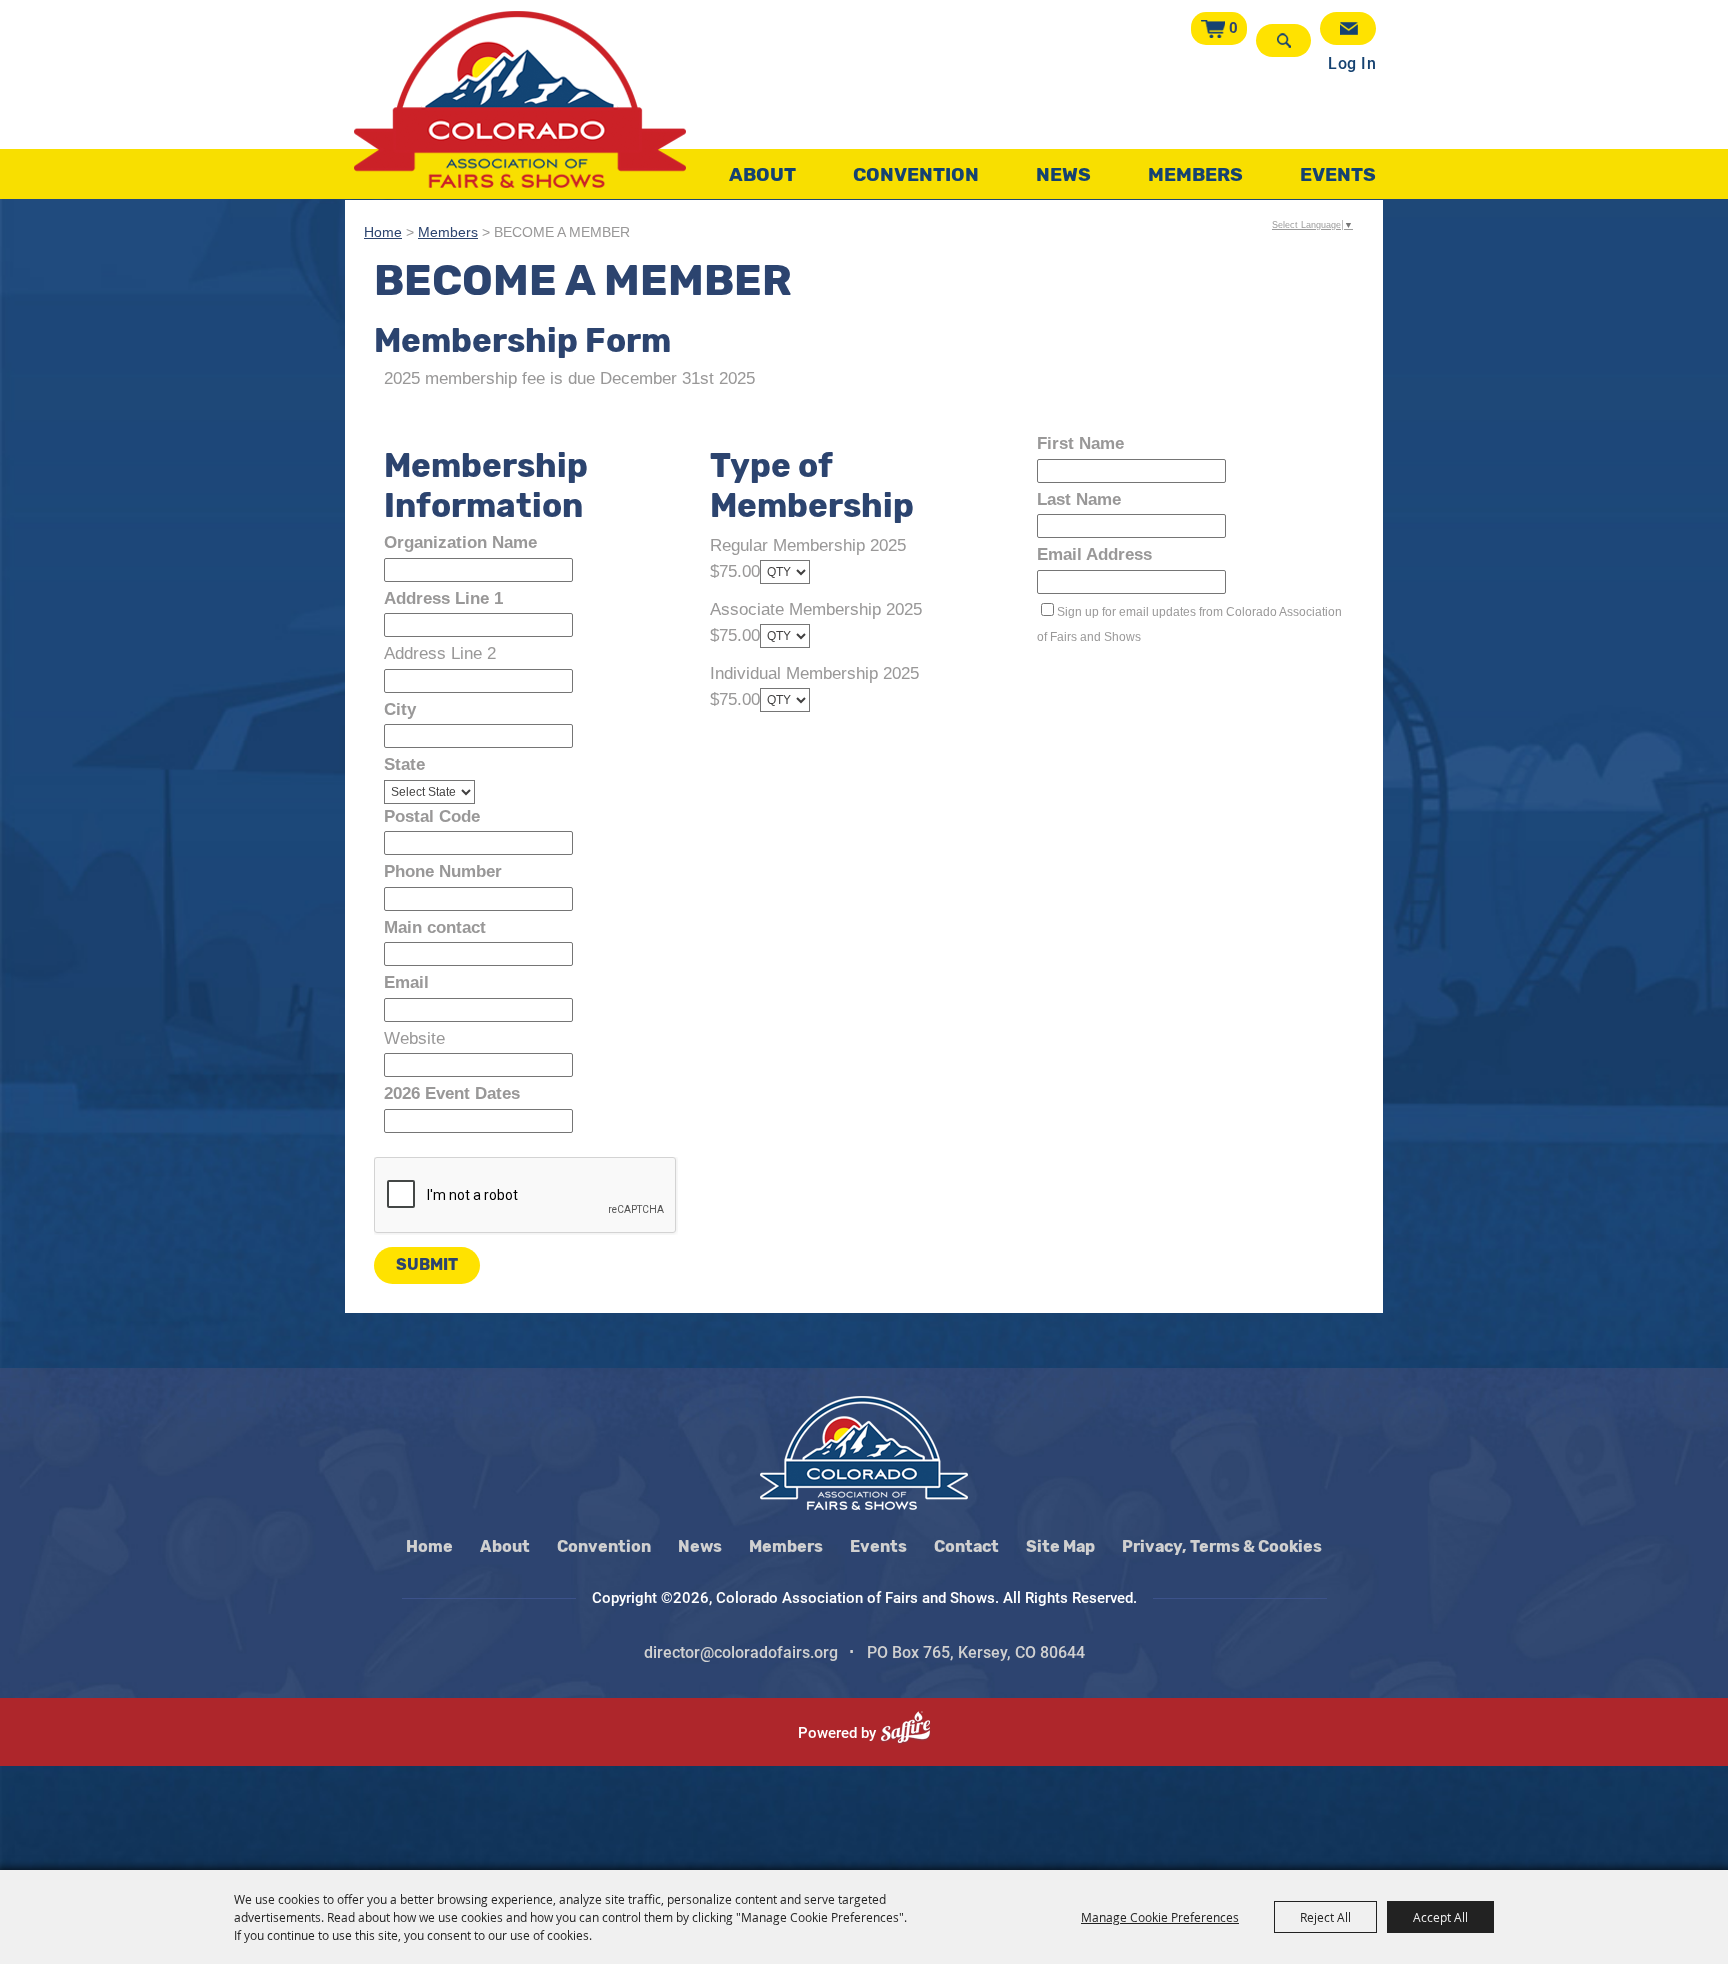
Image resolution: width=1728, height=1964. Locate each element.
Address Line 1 (443, 598)
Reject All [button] (1325, 1917)
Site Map (1060, 1546)
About (762, 174)
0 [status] (1233, 28)
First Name (1080, 443)
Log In (1352, 63)
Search (1283, 40)
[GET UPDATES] (1348, 28)
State (404, 764)
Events (1338, 174)
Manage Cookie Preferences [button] (1160, 1917)
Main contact (435, 927)
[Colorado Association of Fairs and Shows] (520, 99)
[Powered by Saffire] (913, 1733)
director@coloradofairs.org (741, 1652)
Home (383, 232)
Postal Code (432, 816)
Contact (966, 1546)
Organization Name (460, 542)
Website (414, 1038)
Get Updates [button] (1348, 28)
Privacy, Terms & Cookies (1222, 1546)
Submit (427, 1264)
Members (1195, 174)
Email (406, 982)
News (1063, 174)
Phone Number (443, 871)
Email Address (1094, 554)
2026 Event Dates (452, 1093)
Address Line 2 (440, 653)
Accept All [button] (1440, 1917)
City (400, 709)
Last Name (1079, 499)
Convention (916, 174)
